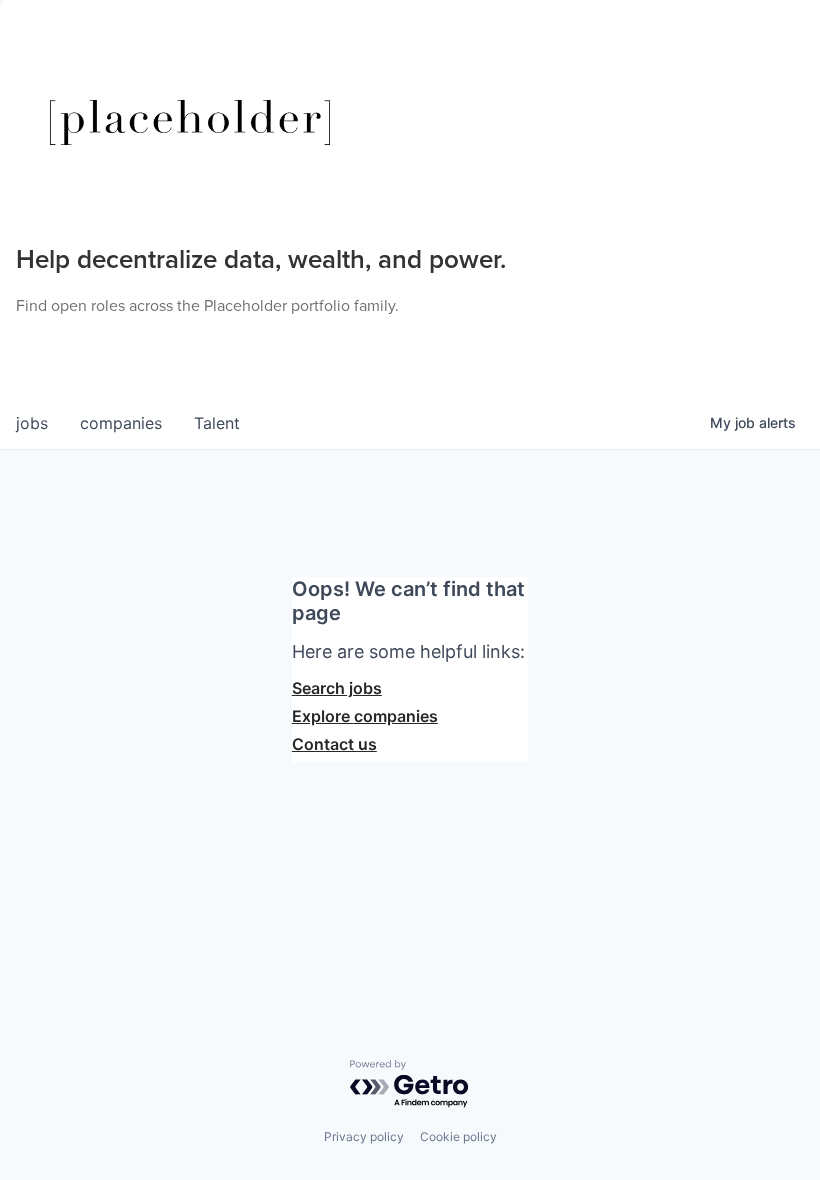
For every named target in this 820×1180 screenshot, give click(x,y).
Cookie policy (458, 1136)
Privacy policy (364, 1136)
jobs (32, 423)
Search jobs (337, 688)
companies (121, 423)
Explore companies (365, 716)
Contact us (334, 744)
